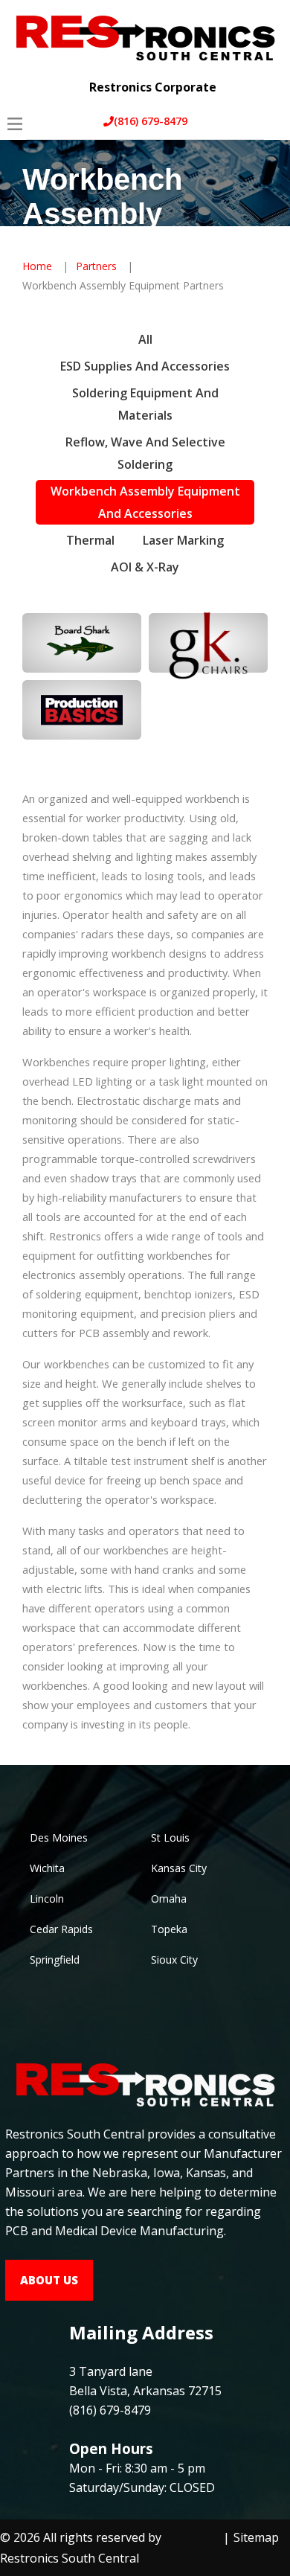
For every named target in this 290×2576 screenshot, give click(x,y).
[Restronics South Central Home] (145, 36)
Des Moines (59, 1838)
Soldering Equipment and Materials (145, 404)
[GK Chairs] (208, 643)
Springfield (55, 1960)
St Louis (170, 1838)
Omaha (169, 1899)
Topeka (169, 1929)
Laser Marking (183, 540)
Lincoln (47, 1899)
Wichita (47, 1868)
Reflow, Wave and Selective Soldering (145, 453)
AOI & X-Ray (145, 567)
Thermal (90, 540)
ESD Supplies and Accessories (145, 366)
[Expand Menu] (266, 76)
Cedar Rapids (61, 1929)
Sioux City (174, 1960)
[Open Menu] (15, 124)
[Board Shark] (82, 643)
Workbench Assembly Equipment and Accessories (145, 502)
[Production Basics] (82, 710)
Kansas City (179, 1868)
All (145, 339)
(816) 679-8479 (151, 121)
